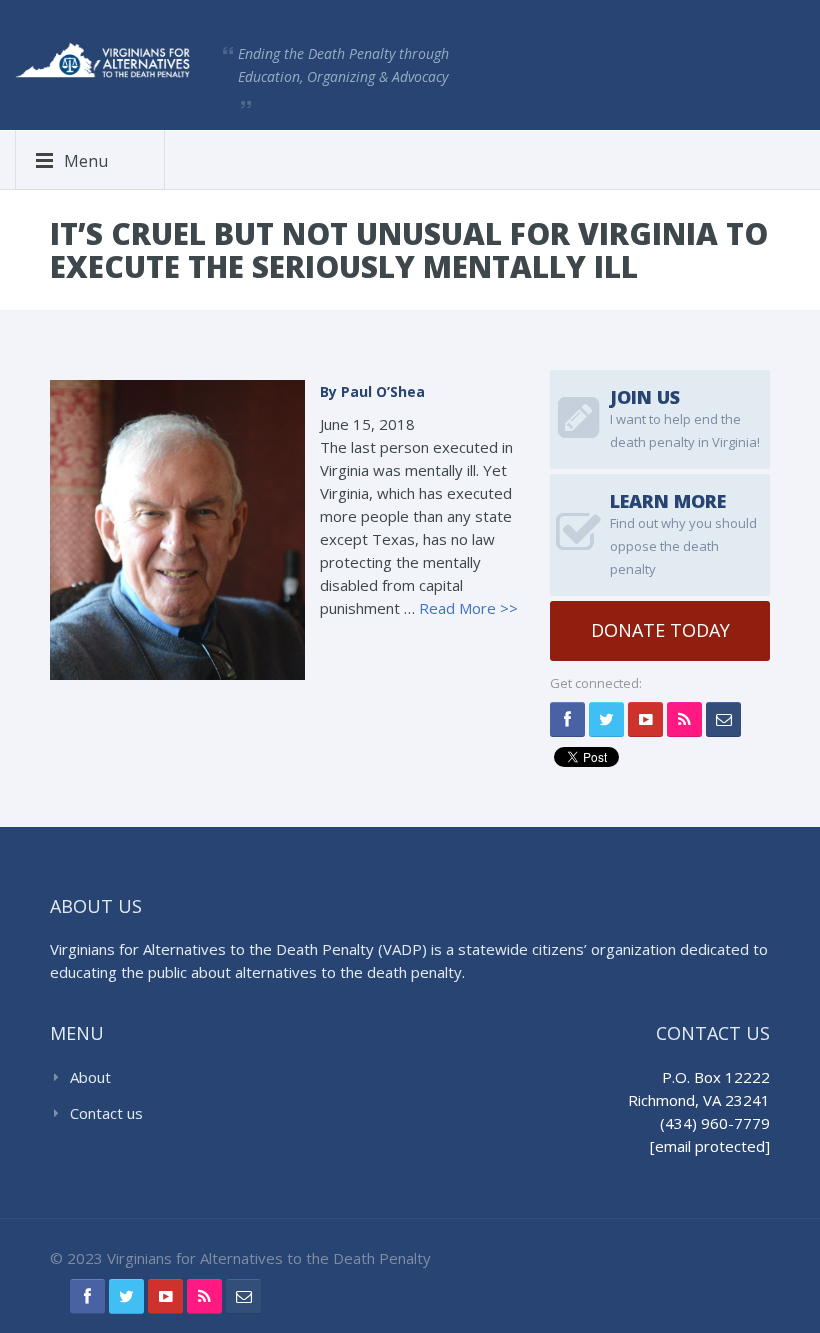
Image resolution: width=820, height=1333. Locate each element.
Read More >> (468, 608)
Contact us (106, 1113)
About (90, 1077)
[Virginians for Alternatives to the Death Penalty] (102, 58)
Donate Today (660, 630)
